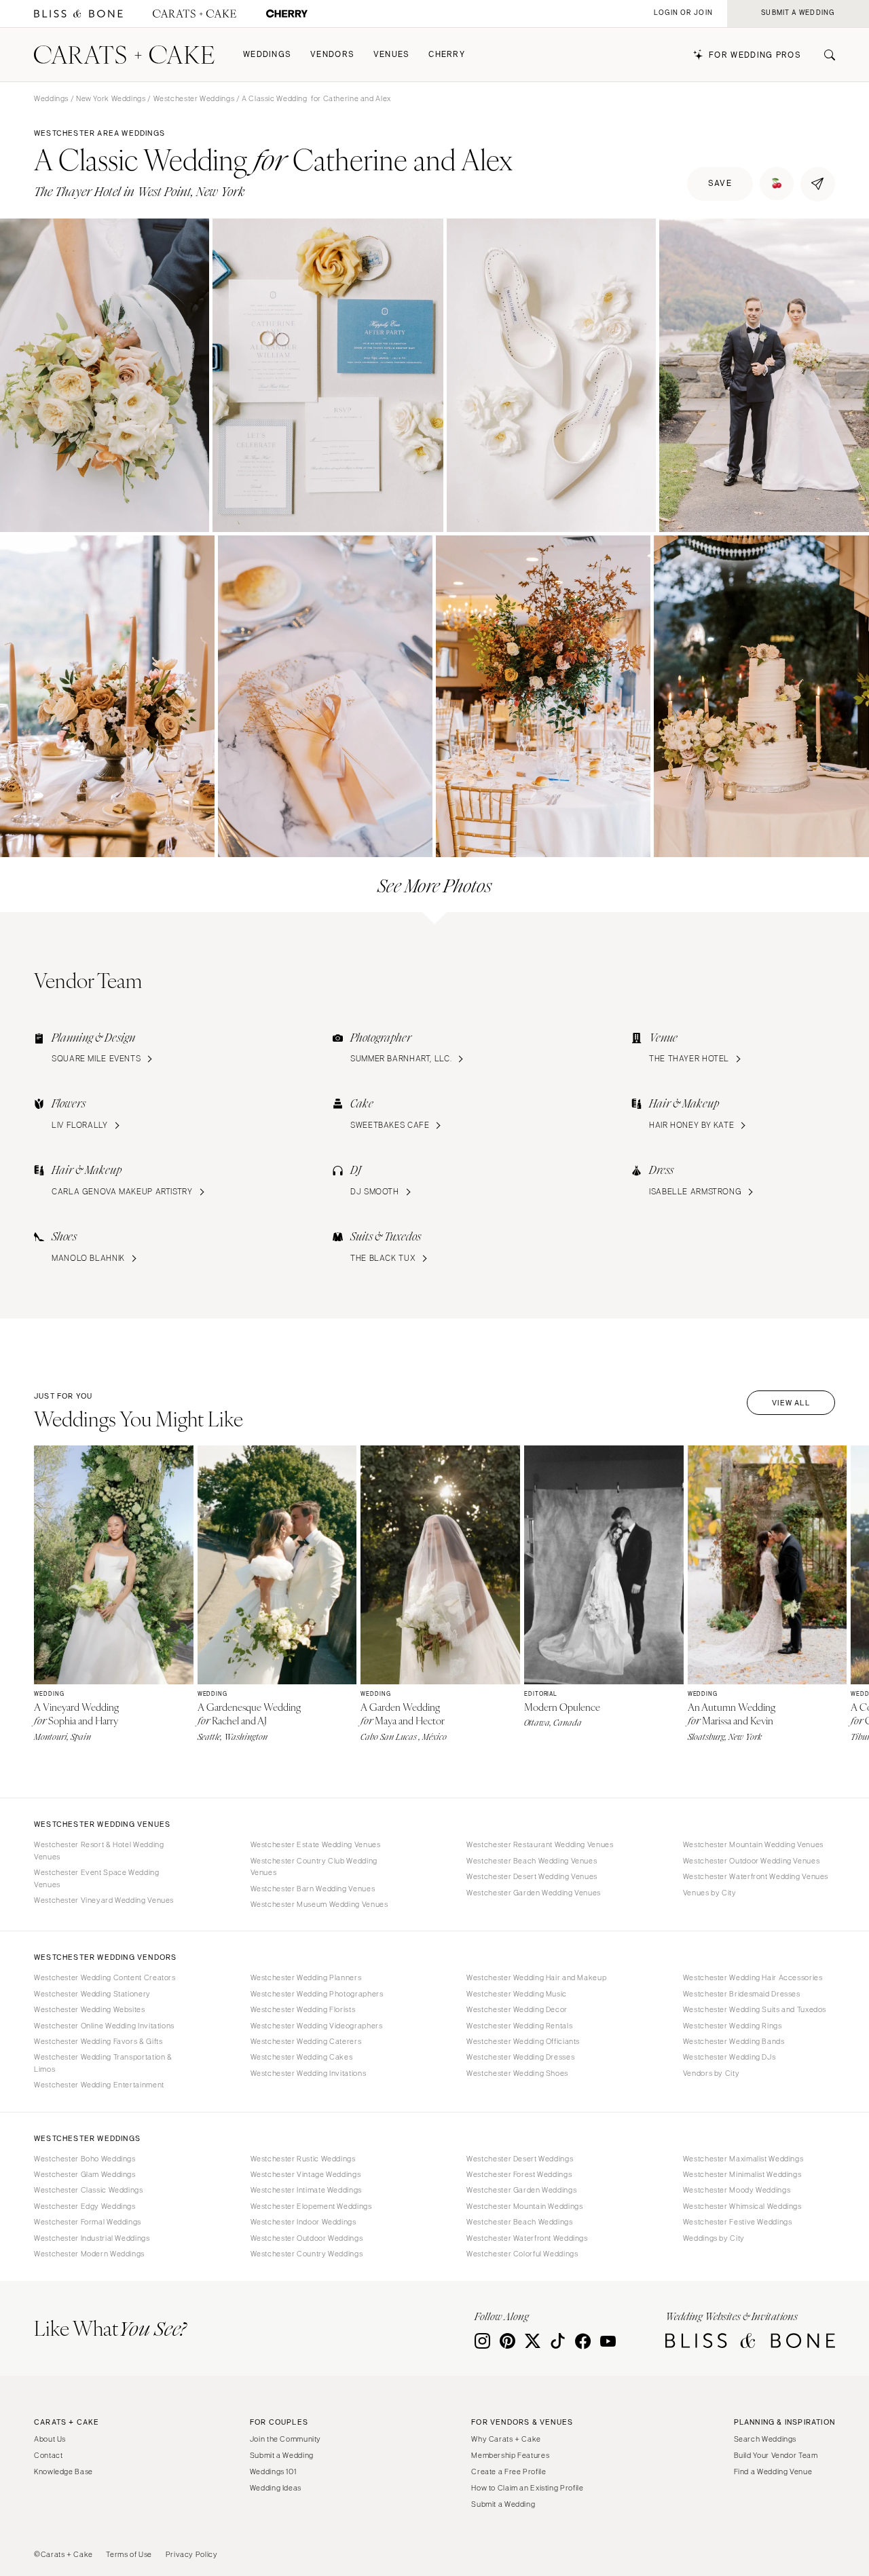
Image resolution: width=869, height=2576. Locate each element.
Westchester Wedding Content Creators (105, 1977)
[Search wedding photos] (287, 14)
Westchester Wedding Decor (517, 2009)
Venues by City (710, 1893)
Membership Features (510, 2455)
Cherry (447, 55)
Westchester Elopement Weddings (311, 2206)
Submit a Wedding (282, 2455)
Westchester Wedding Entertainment (99, 2085)
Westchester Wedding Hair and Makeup (536, 1977)
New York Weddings (111, 98)
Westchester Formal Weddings (88, 2222)
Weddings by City (714, 2238)
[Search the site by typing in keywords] (824, 55)
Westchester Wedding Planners (306, 1977)
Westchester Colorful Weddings (522, 2254)
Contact (48, 2455)
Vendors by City (711, 2073)
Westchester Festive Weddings (738, 2222)
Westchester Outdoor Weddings (307, 2238)
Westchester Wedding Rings (733, 2026)
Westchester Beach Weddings (519, 2222)
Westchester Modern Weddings (89, 2254)
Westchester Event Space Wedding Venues (97, 1878)
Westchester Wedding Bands (734, 2041)
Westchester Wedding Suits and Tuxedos (755, 2009)
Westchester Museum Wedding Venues (319, 1904)
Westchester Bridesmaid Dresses (742, 1994)
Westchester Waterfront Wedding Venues (756, 1876)
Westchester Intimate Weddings (306, 2190)
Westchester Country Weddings (307, 2254)
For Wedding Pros (755, 55)
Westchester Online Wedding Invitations (104, 2026)
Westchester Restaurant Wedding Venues (540, 1844)
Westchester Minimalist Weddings (742, 2174)
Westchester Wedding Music (517, 1994)
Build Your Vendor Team (776, 2455)
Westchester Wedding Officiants (523, 2041)
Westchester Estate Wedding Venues (316, 1844)
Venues (392, 55)
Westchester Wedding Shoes (517, 2073)
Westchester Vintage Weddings (306, 2174)
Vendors (332, 55)
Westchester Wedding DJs (729, 2057)
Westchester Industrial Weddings (92, 2238)
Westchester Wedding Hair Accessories (753, 1977)
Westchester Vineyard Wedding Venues (104, 1900)
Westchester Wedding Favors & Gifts (98, 2041)
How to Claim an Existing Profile (527, 2488)
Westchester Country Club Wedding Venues (314, 1867)
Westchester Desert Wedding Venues (532, 1876)
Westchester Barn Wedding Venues (313, 1889)
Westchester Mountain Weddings (524, 2206)
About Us (50, 2439)
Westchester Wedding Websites (90, 2009)
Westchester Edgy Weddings (85, 2206)
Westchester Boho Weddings (85, 2159)
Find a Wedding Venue (773, 2471)
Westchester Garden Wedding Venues (534, 1893)
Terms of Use (129, 2554)
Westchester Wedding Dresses (520, 2057)
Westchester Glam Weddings (85, 2174)
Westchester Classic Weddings (89, 2190)
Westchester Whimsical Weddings (742, 2206)
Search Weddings (765, 2439)
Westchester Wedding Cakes (302, 2057)
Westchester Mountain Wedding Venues (753, 1844)
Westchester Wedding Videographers (317, 2026)
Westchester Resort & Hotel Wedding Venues (99, 1850)
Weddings (267, 55)
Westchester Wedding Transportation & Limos (103, 2063)
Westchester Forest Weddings (519, 2174)
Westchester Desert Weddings (520, 2159)
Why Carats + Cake (506, 2439)
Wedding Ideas (276, 2488)
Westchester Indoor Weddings (303, 2222)
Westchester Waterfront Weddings (527, 2238)
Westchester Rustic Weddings (303, 2159)
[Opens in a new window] (78, 14)
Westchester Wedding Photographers (317, 1994)
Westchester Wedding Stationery (92, 1994)
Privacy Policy (192, 2554)
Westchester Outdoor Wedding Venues (751, 1861)
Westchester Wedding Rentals (519, 2026)
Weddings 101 (273, 2471)
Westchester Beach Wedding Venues (532, 1861)
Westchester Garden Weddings (521, 2190)
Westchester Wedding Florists (303, 2009)
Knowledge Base (63, 2471)
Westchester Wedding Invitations (309, 2073)
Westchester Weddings (194, 98)
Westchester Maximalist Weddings (743, 2159)
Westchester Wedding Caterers (306, 2041)
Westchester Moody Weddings (737, 2190)
